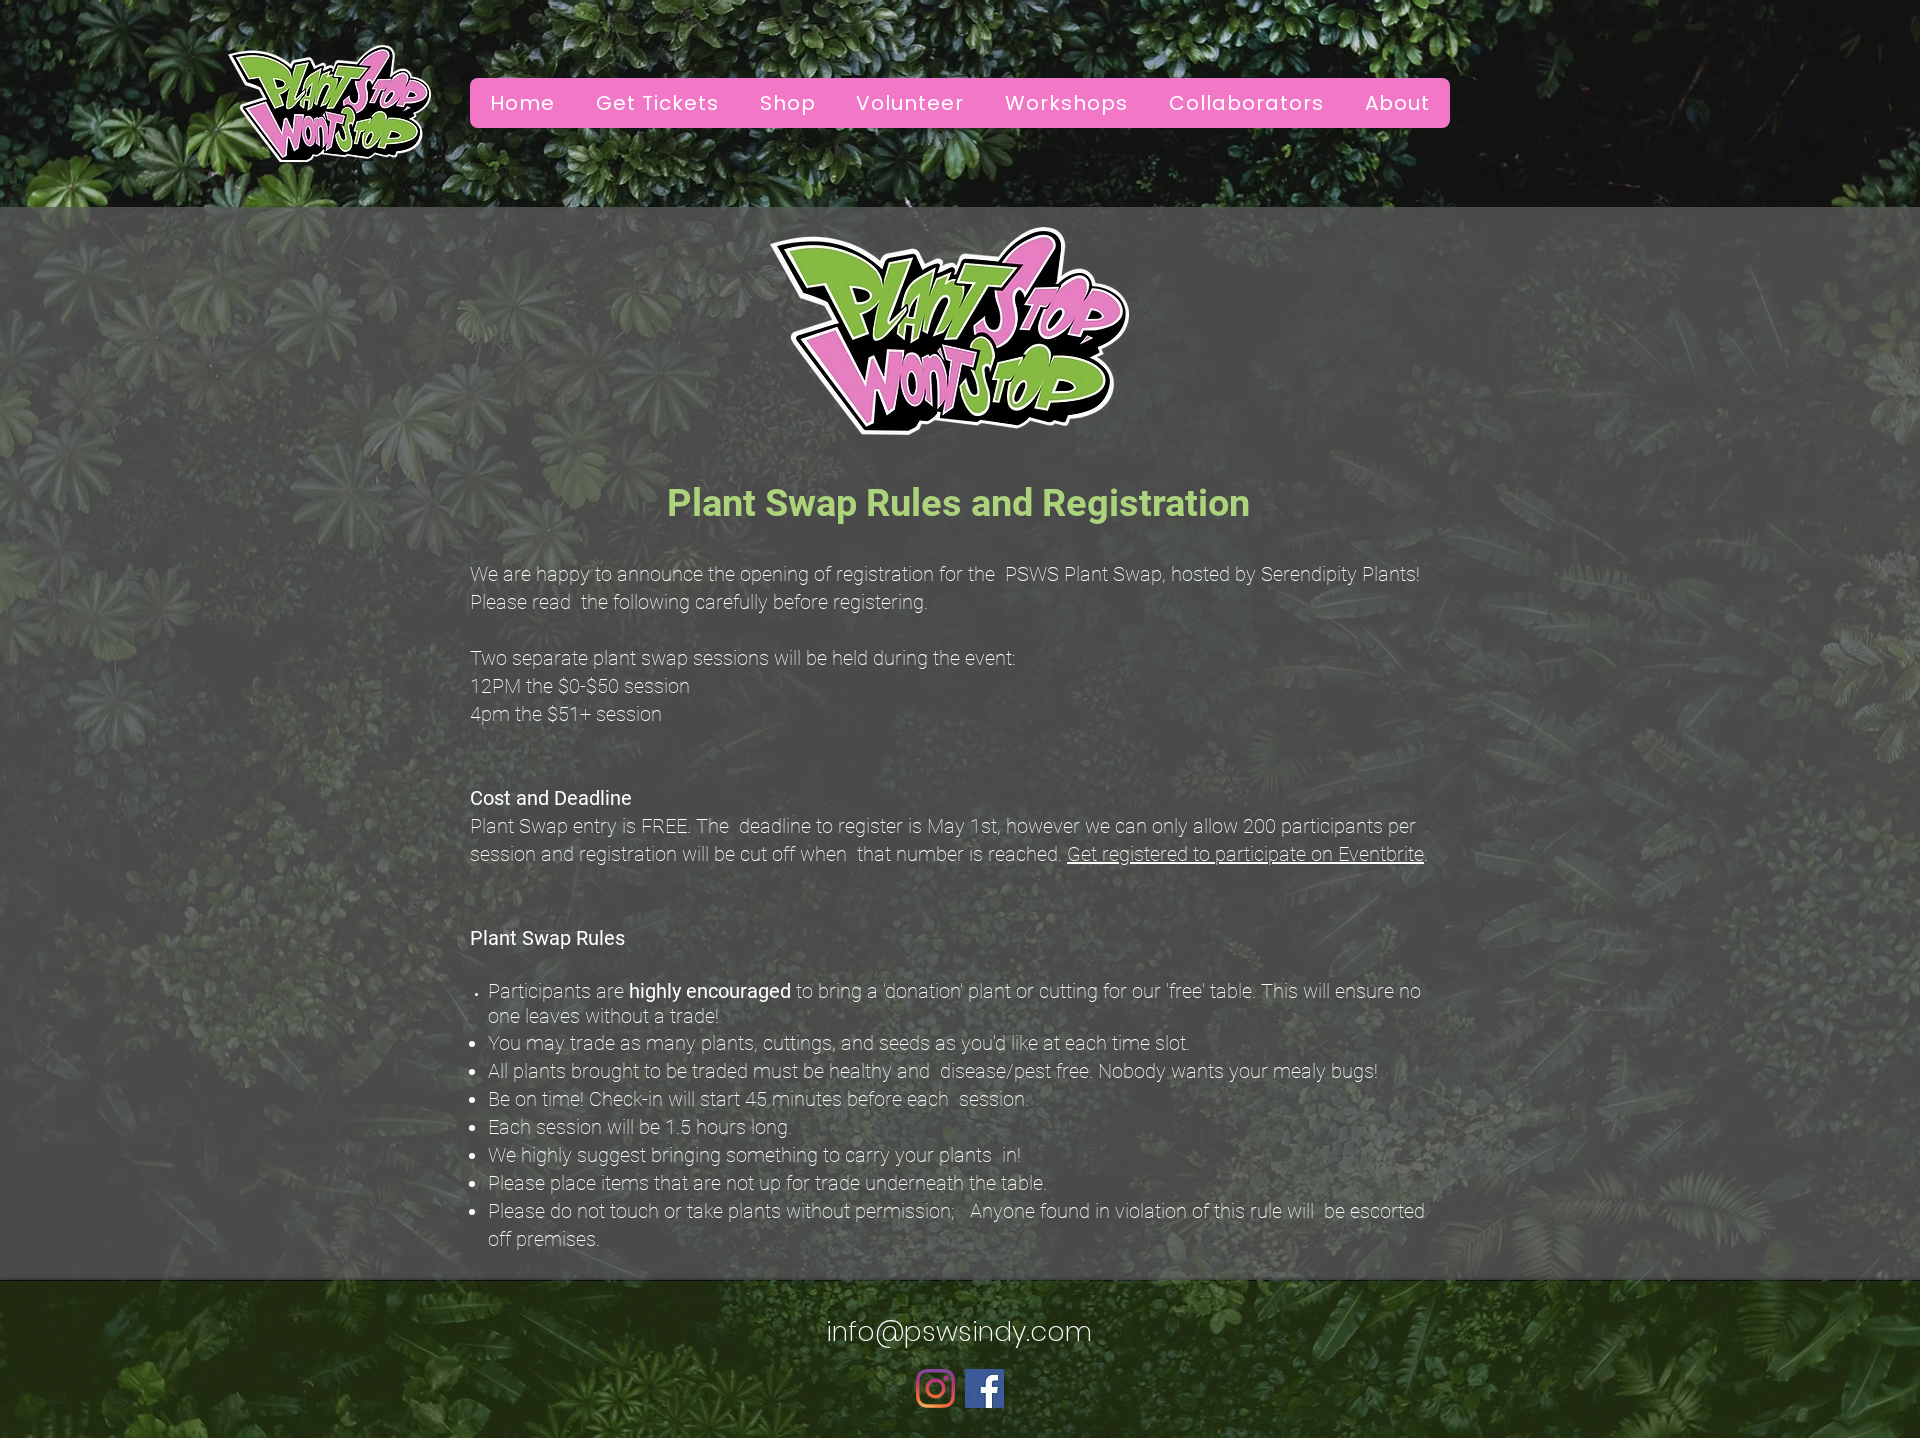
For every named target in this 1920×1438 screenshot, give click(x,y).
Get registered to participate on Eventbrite (1245, 854)
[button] (1397, 103)
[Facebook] (984, 1388)
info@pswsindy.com (959, 1331)
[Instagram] (935, 1388)
